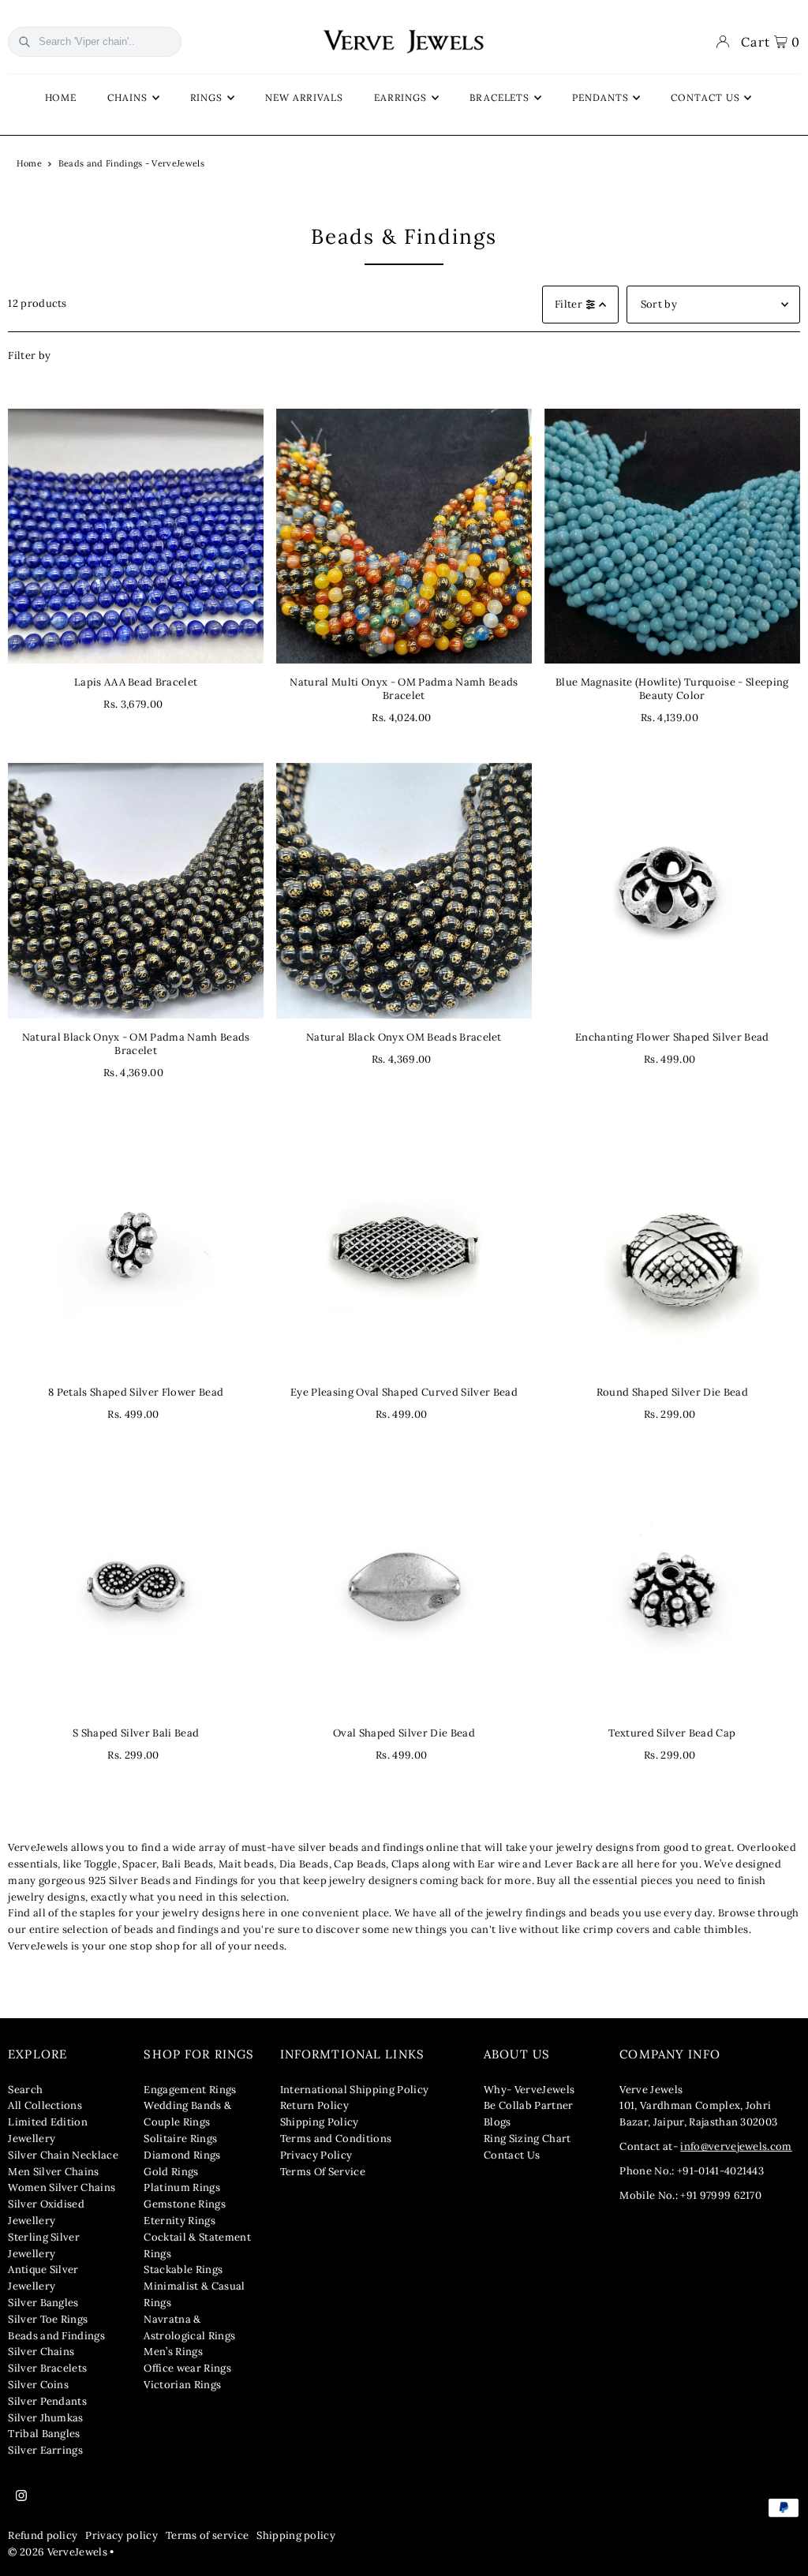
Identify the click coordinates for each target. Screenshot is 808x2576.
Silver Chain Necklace (63, 2155)
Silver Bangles (43, 2303)
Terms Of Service (323, 2172)
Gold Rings (171, 2172)
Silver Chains (41, 2352)
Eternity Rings (180, 2221)
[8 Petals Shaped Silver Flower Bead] (136, 1246)
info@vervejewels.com (736, 2146)
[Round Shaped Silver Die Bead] (672, 1246)
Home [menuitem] (61, 97)
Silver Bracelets (47, 2368)
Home (29, 163)
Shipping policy (296, 2535)
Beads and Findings (56, 2336)
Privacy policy (122, 2535)
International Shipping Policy (354, 2090)
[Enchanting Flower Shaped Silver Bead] (672, 891)
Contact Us (512, 2155)
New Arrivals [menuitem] (304, 97)
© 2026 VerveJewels (58, 2552)
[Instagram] (21, 2496)
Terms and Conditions (336, 2139)
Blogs (498, 2122)
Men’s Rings (173, 2352)
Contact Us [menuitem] (705, 97)
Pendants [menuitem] (600, 97)
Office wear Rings (187, 2368)
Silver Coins (38, 2385)
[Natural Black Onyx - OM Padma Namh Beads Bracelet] (136, 891)
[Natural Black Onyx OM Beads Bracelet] (404, 891)
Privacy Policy (316, 2155)
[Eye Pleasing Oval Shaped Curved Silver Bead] (404, 1246)
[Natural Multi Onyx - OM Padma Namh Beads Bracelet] (404, 537)
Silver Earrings (45, 2450)
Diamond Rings (182, 2155)
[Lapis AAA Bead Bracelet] (136, 537)
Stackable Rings (183, 2269)
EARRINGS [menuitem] (400, 97)
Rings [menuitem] (207, 97)
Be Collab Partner (529, 2105)
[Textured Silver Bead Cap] (672, 1587)
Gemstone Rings (185, 2204)
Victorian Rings (182, 2385)
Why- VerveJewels (529, 2090)
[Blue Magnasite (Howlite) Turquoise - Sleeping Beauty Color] (672, 537)
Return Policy (314, 2105)
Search (25, 2090)
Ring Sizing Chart (527, 2139)
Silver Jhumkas (46, 2418)
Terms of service (207, 2535)
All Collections (45, 2105)
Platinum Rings (182, 2187)
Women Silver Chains (62, 2187)
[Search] (24, 42)
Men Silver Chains (54, 2172)
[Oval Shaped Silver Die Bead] (404, 1587)
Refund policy (43, 2535)
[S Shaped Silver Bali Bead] (136, 1587)
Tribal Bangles (44, 2434)
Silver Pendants (47, 2401)
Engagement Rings (190, 2090)
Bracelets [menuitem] (499, 97)
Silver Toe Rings (48, 2319)
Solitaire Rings (180, 2139)
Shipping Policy (320, 2122)
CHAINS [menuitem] (127, 97)
